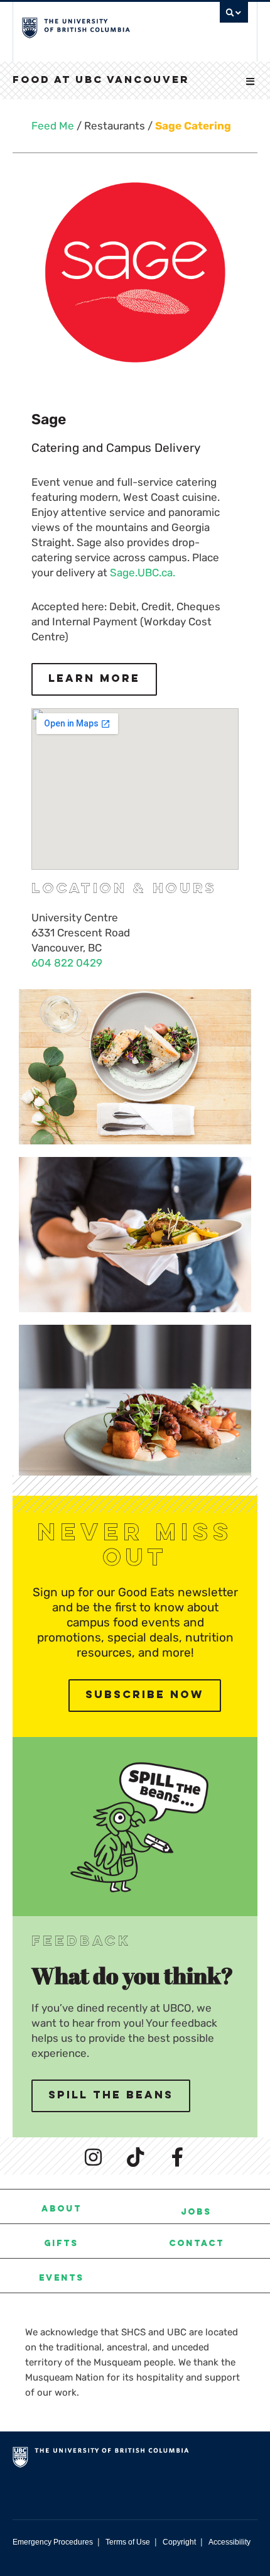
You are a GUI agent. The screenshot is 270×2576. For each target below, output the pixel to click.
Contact (197, 2244)
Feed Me (53, 126)
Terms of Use (128, 2542)
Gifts (61, 2244)
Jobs (196, 2213)
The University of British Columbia (101, 26)
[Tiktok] (135, 2157)
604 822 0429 (67, 963)
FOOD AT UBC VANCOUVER (101, 80)
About (62, 2210)
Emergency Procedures (53, 2542)
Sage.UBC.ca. (143, 573)
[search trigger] (234, 16)
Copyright (179, 2542)
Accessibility (229, 2542)
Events (62, 2279)
